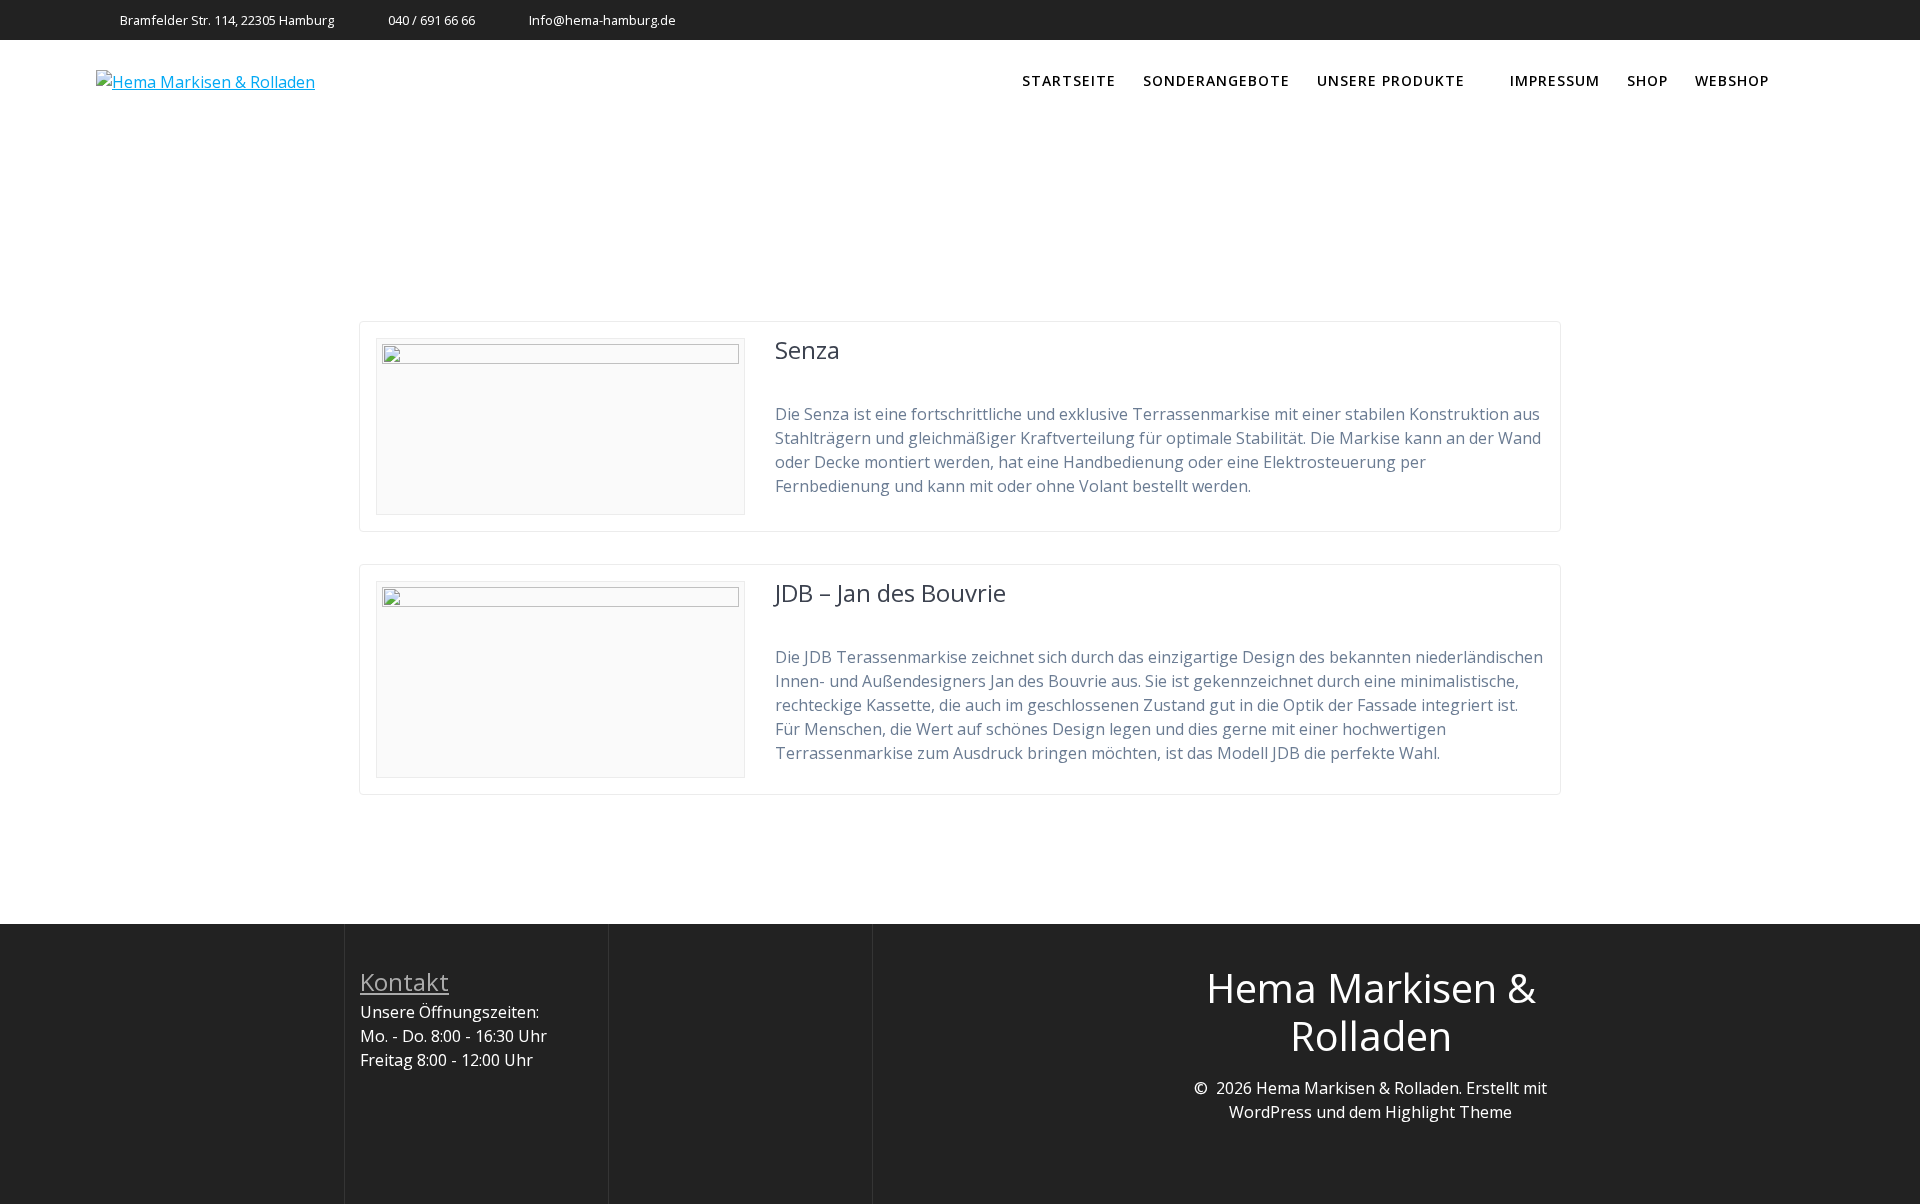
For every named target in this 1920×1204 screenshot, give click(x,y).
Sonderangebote (1216, 80)
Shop (1647, 80)
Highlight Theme (1448, 1112)
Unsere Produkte (1391, 80)
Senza (807, 349)
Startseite (1069, 80)
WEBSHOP (1732, 80)
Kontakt (404, 981)
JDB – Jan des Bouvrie (890, 592)
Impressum (1555, 80)
